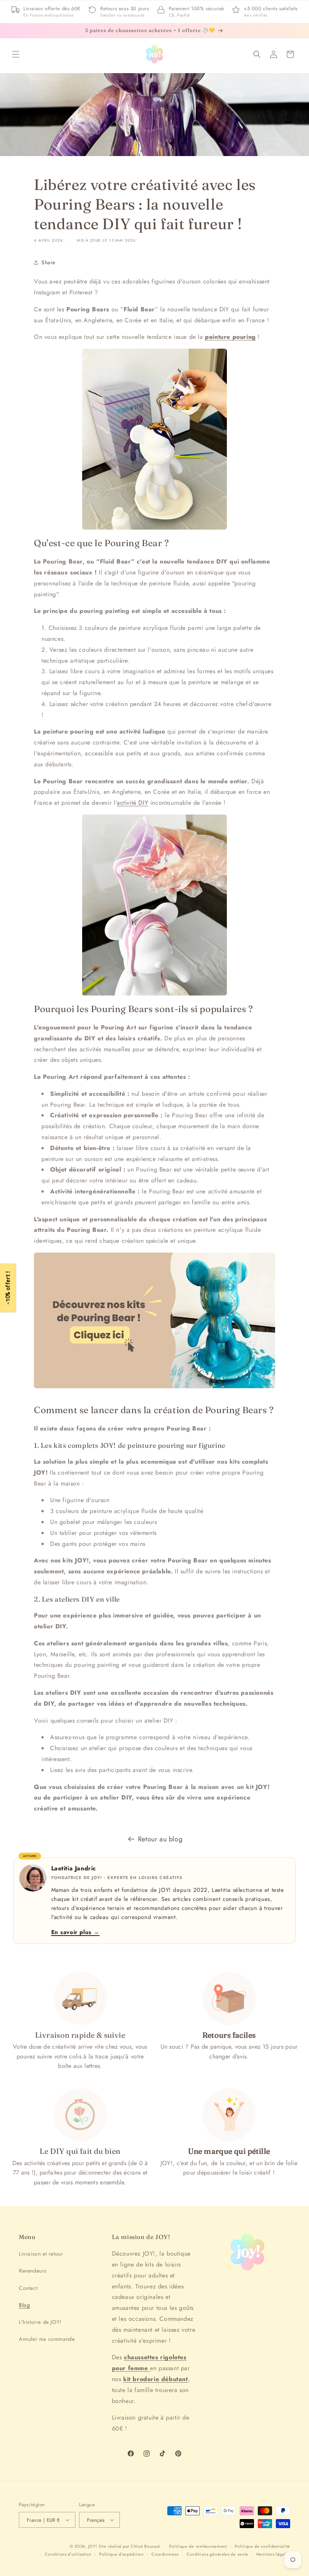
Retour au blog (160, 1839)
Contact (28, 2288)
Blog (24, 2305)
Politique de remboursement (198, 2546)
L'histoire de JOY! (40, 2322)
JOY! (93, 2546)
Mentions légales (273, 2554)
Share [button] (48, 262)
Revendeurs (33, 2271)
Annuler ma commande (47, 2339)
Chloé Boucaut (146, 2546)
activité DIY (132, 803)
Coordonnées (165, 2554)
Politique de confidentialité (262, 2546)
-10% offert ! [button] (8, 1288)
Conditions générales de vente (217, 2554)
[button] (16, 54)
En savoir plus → (76, 1932)
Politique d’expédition (121, 2554)
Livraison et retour (41, 2254)
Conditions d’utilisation (68, 2554)
